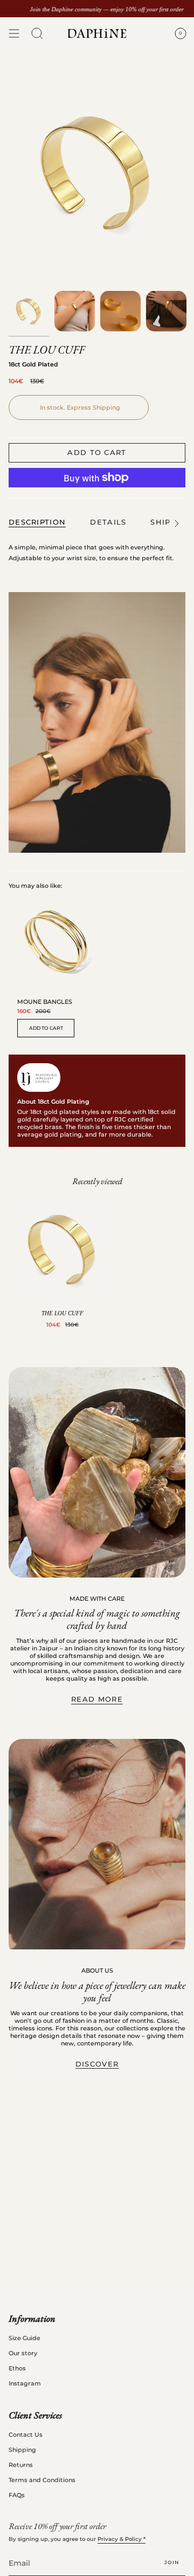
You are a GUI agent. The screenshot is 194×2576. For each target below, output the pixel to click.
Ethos (17, 2368)
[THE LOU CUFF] (63, 1249)
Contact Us (26, 2435)
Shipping (22, 2450)
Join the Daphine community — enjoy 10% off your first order (107, 9)
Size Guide (25, 2338)
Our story (23, 2353)
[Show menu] (14, 33)
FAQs (17, 2495)
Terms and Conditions (42, 2480)
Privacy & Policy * (122, 2539)
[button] (37, 33)
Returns (21, 2465)
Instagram (25, 2383)
